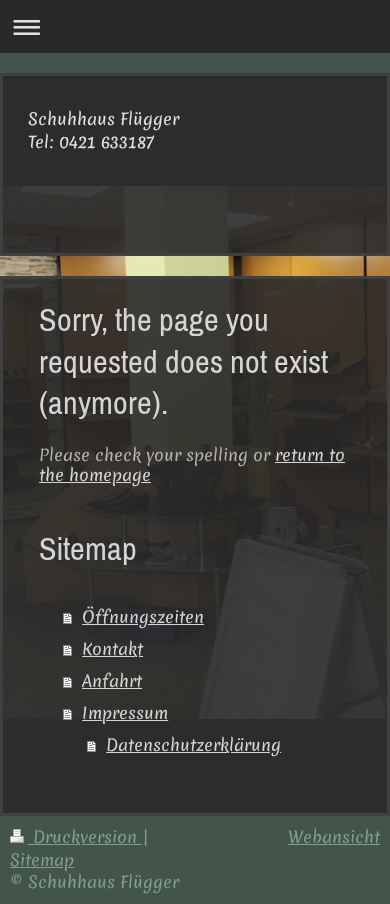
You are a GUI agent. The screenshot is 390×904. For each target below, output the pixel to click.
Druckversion (85, 836)
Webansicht (334, 836)
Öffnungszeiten (143, 616)
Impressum (125, 712)
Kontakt (112, 648)
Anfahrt (112, 680)
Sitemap (42, 859)
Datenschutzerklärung (193, 744)
